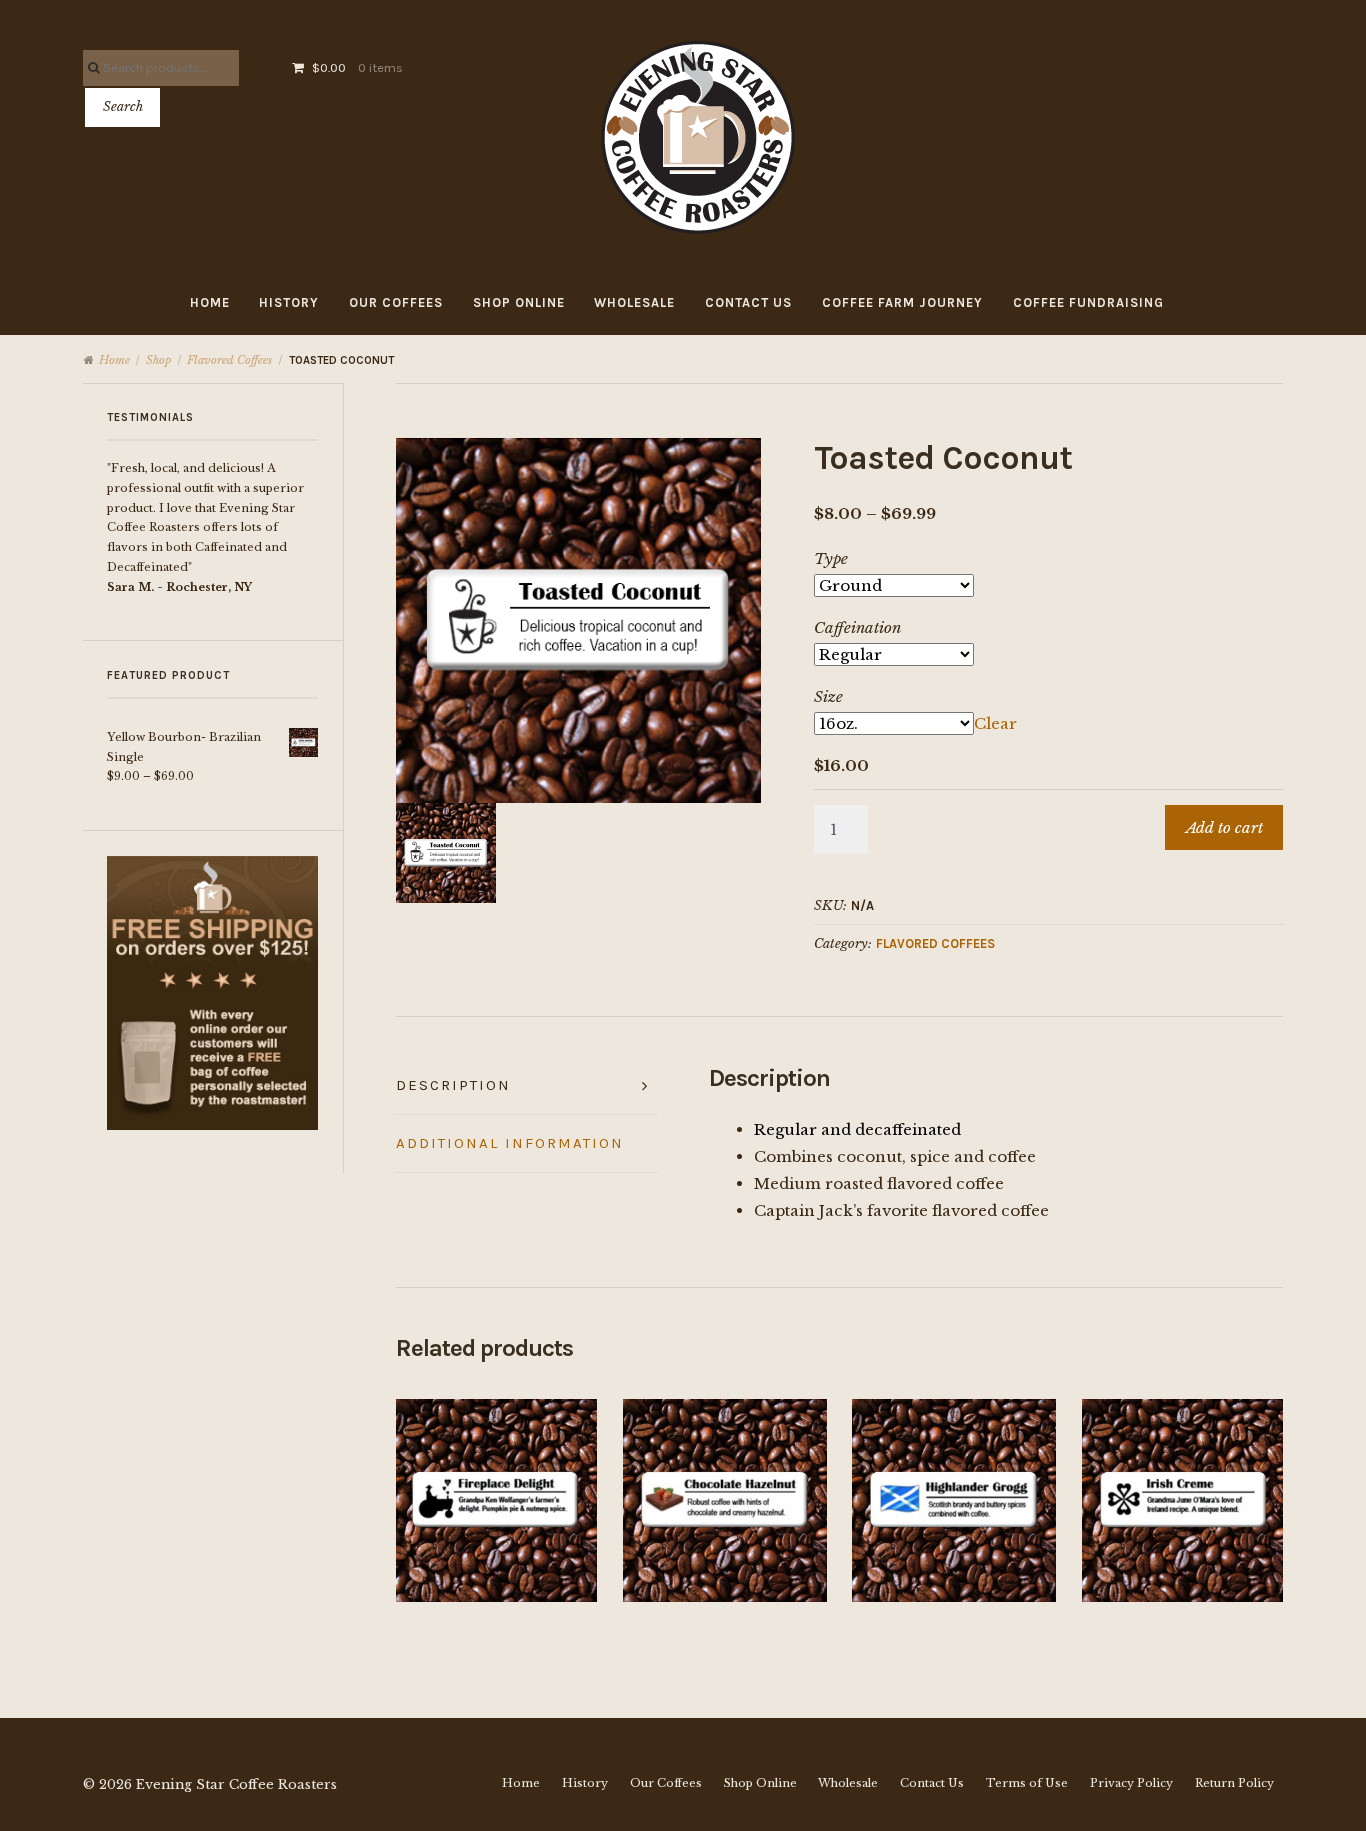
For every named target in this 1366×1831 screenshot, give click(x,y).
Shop (158, 360)
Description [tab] (453, 1085)
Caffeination (857, 627)
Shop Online (519, 302)
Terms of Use (1027, 1783)
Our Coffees (396, 302)
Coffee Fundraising (1088, 302)
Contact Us (748, 302)
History (289, 302)
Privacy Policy (1131, 1783)
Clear (995, 723)
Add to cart (1224, 827)
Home (210, 302)
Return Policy (1234, 1783)
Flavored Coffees (229, 360)
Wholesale (634, 302)
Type (831, 558)
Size (828, 696)
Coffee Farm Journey (902, 302)
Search (123, 106)
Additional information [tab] (510, 1143)
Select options (499, 1493)
